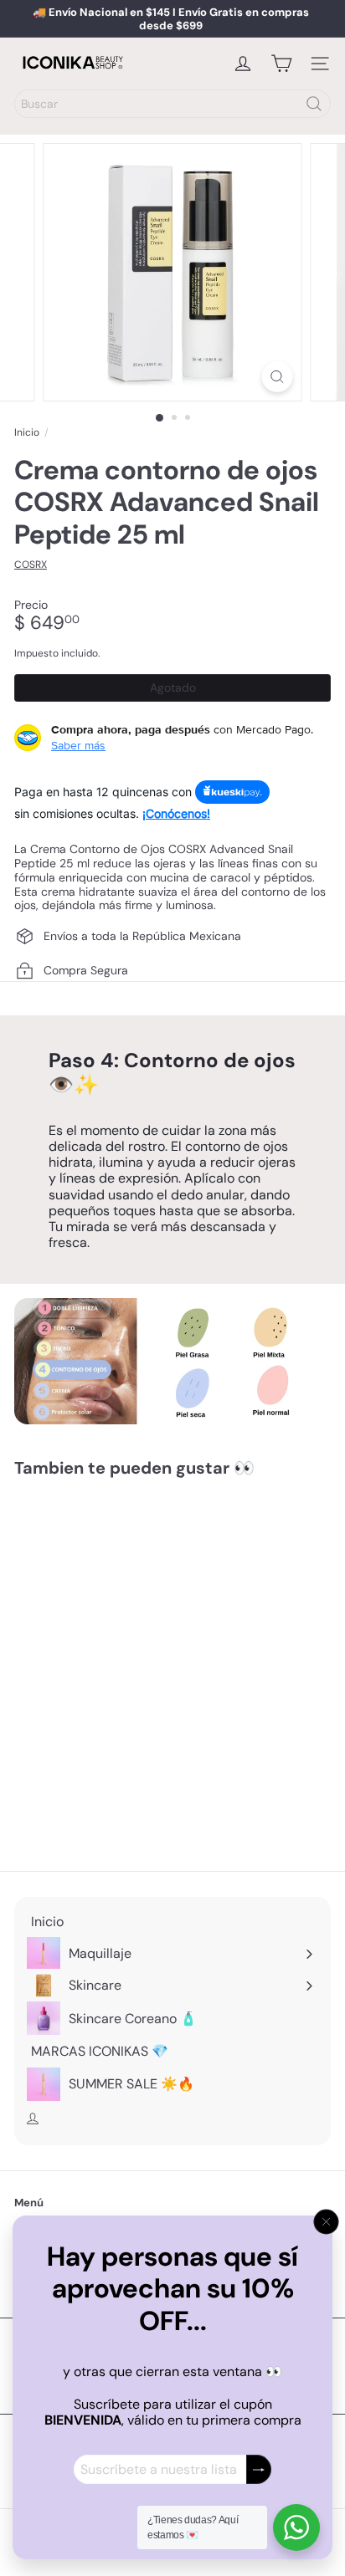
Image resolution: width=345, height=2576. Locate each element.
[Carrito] (281, 64)
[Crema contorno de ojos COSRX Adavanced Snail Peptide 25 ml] (119, 1630)
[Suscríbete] (259, 2469)
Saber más (78, 745)
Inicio (27, 432)
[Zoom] (278, 377)
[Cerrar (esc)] (327, 2222)
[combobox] (172, 104)
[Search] (314, 104)
